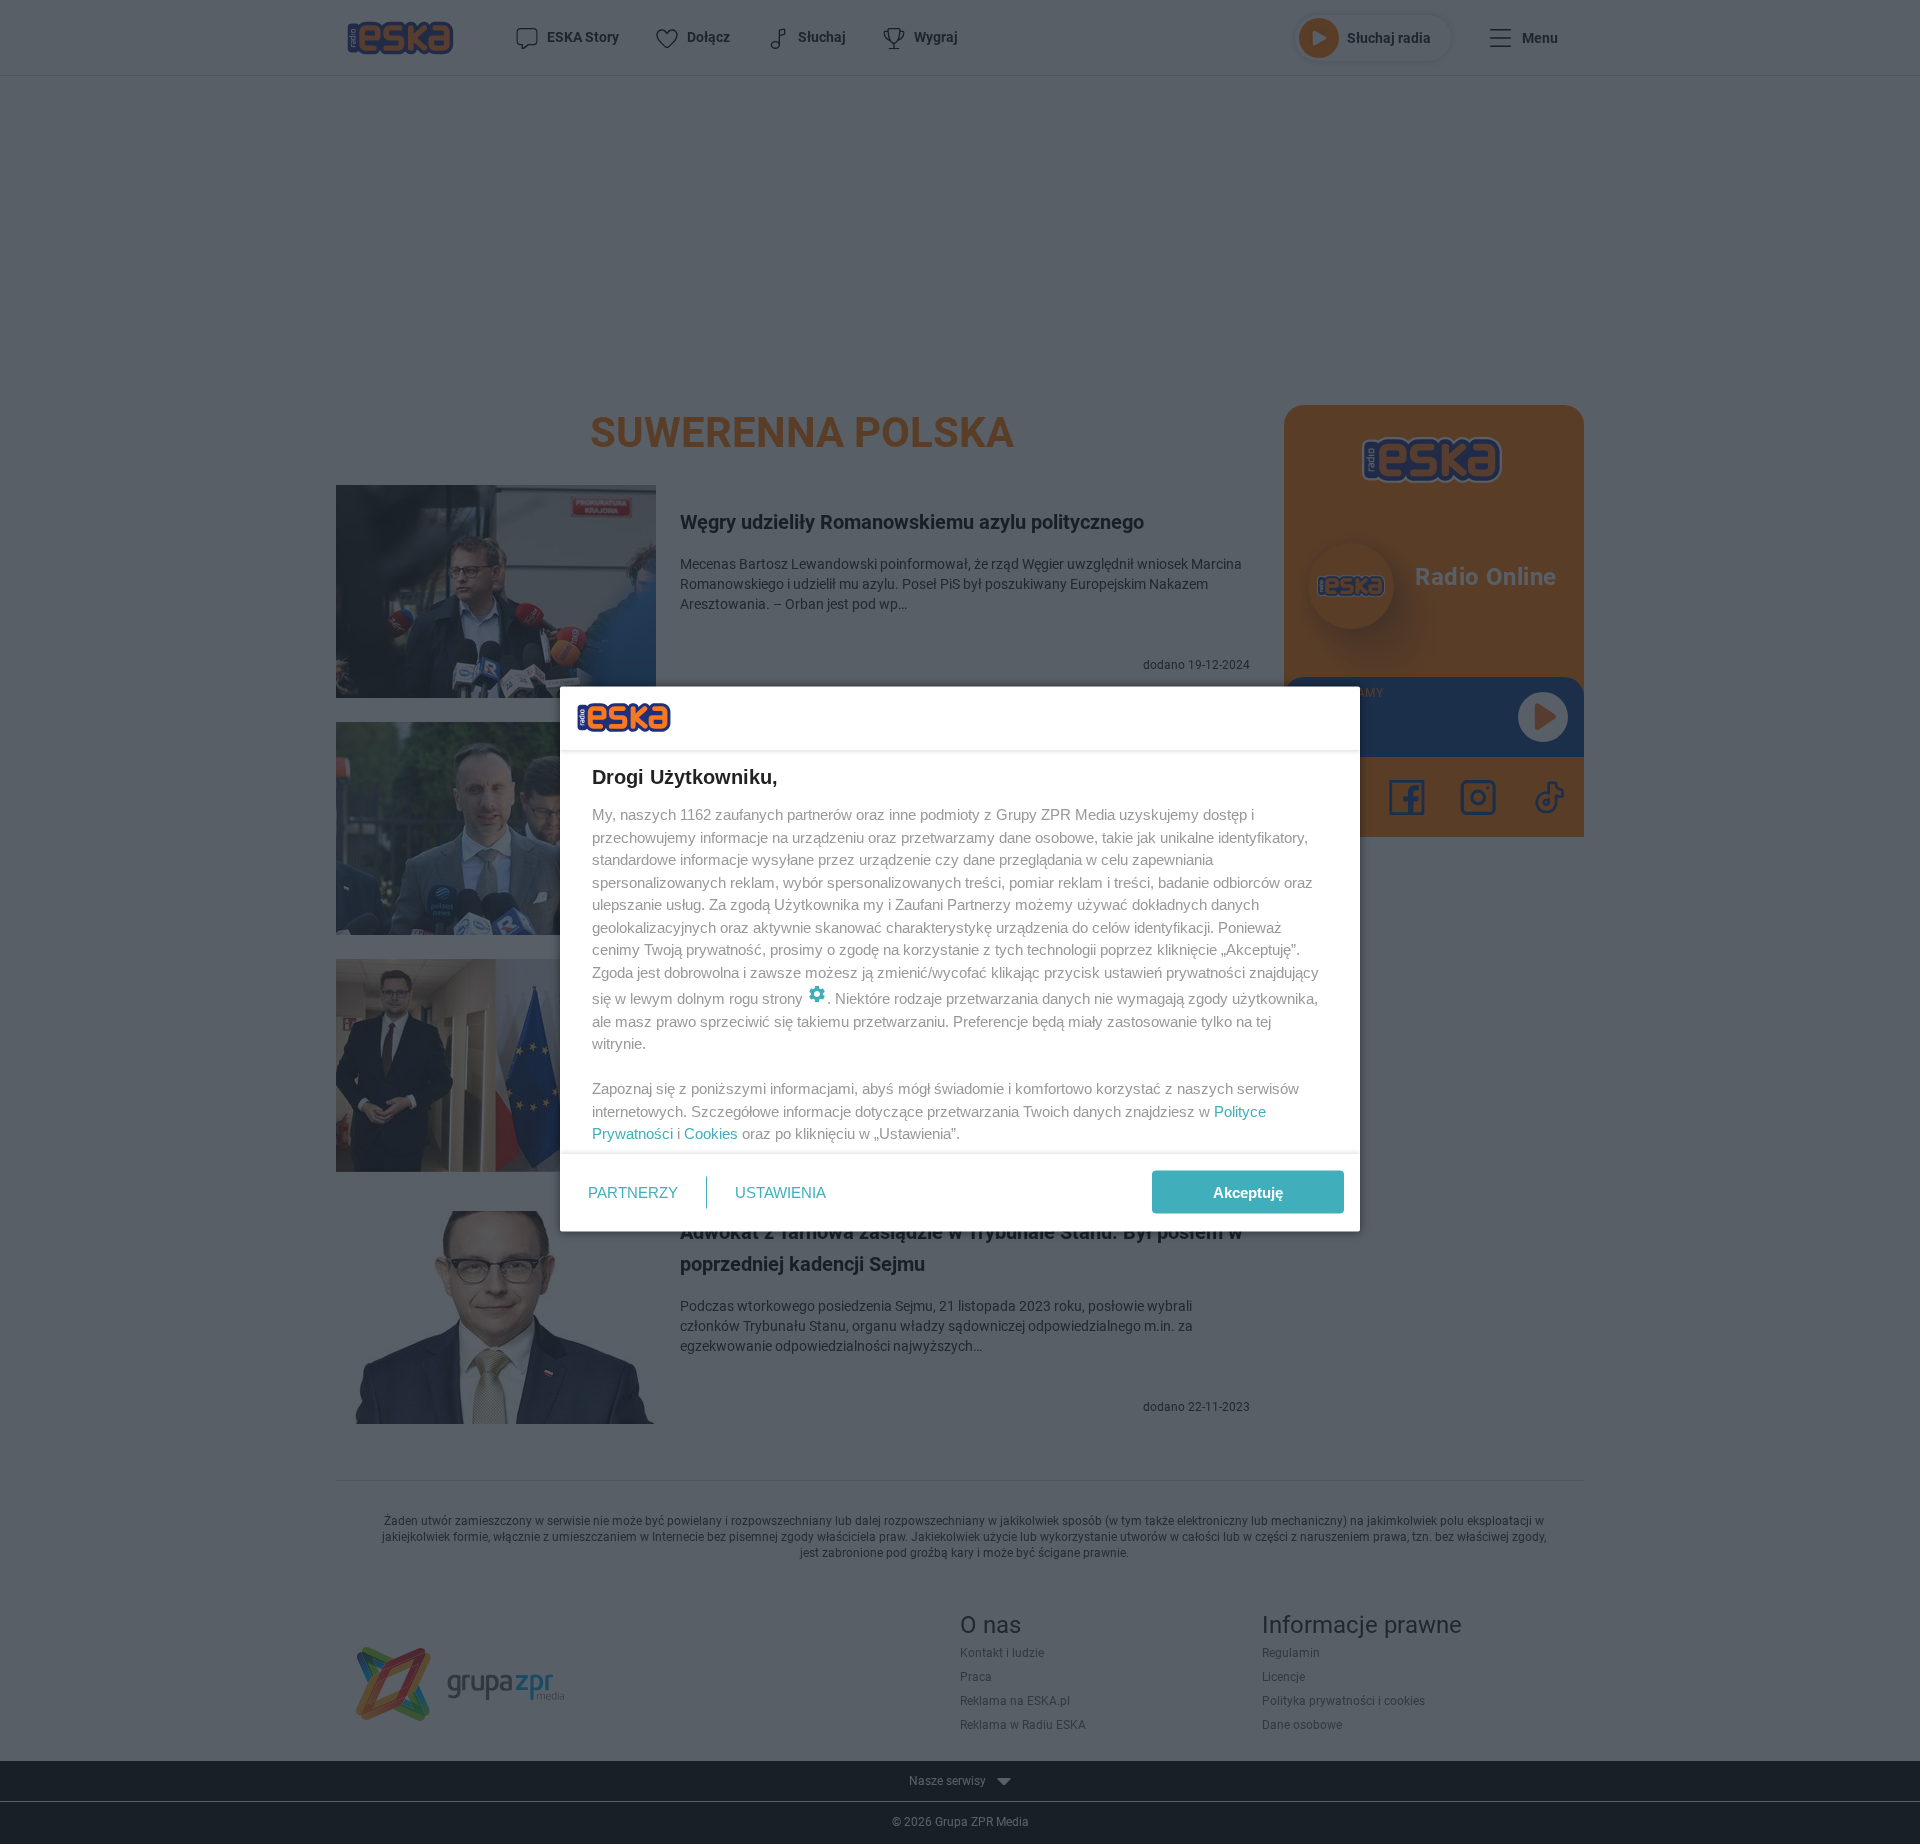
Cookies (711, 1133)
